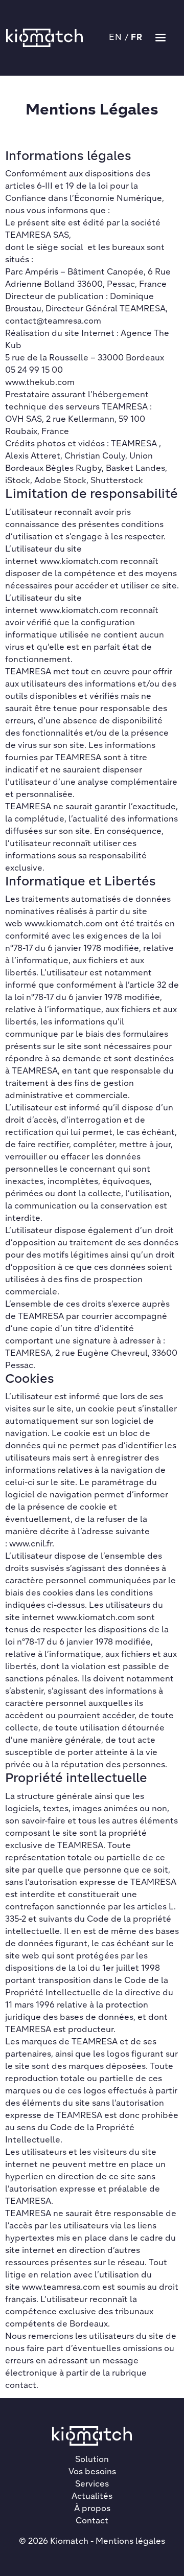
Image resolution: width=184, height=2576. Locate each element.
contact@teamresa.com (53, 322)
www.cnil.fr (31, 1544)
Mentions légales (130, 2542)
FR (137, 38)
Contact (92, 2521)
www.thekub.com (40, 383)
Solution (92, 2460)
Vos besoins (92, 2472)
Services (92, 2484)
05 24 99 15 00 (34, 371)
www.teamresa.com (61, 2288)
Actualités (92, 2497)
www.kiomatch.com (79, 562)
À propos (92, 2509)
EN (116, 38)
